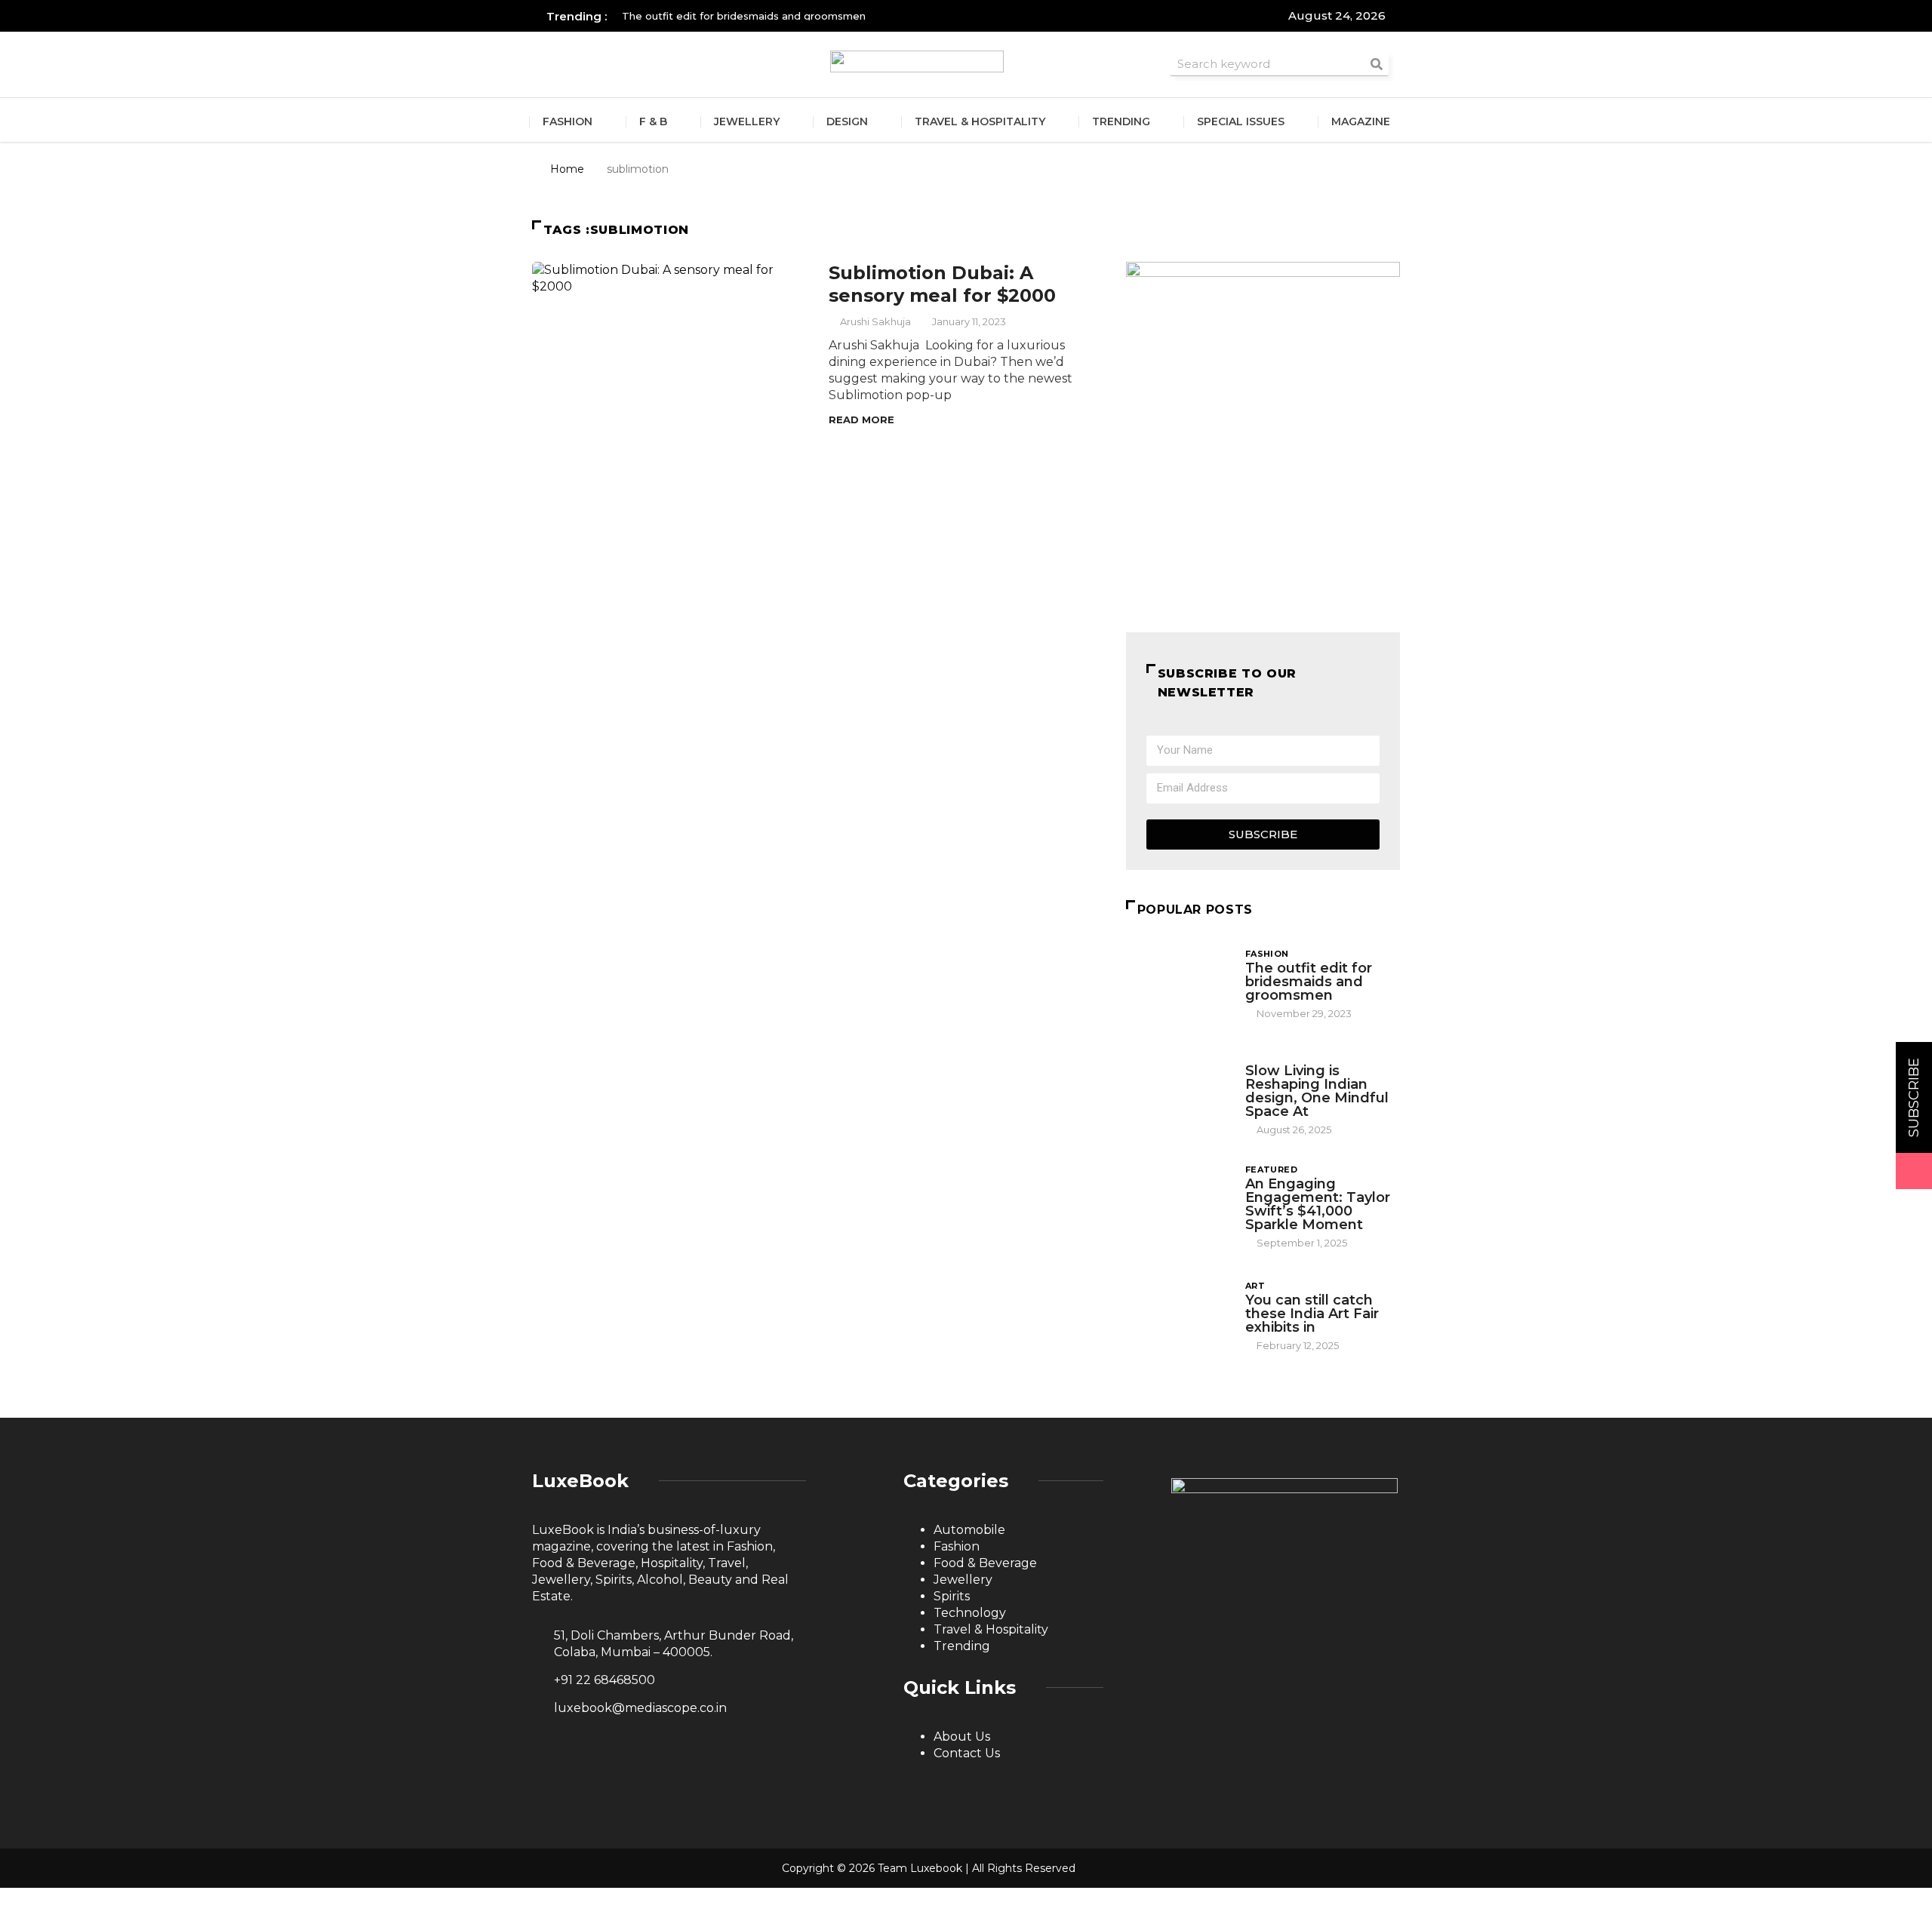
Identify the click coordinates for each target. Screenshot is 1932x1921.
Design (847, 121)
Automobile (969, 1530)
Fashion (568, 121)
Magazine (1361, 121)
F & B (653, 121)
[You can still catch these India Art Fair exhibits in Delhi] (1178, 1315)
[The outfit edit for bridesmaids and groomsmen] (1178, 983)
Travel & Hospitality (980, 121)
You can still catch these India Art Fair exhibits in (1312, 1314)
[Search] (1377, 64)
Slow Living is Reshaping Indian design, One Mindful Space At (1317, 1091)
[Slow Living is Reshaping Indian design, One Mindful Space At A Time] (1178, 1089)
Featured (1272, 1170)
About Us (962, 1737)
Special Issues (1241, 121)
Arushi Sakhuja (875, 321)
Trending (1121, 121)
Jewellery (747, 121)
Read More (861, 420)
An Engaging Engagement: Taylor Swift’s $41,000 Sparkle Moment (1318, 1204)
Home (567, 169)
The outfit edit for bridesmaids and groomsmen (1309, 982)
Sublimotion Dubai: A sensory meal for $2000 (942, 284)
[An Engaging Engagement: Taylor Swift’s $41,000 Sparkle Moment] (1178, 1202)
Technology (970, 1613)
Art (1255, 1286)
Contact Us (967, 1753)
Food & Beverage (985, 1563)
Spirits (952, 1596)
